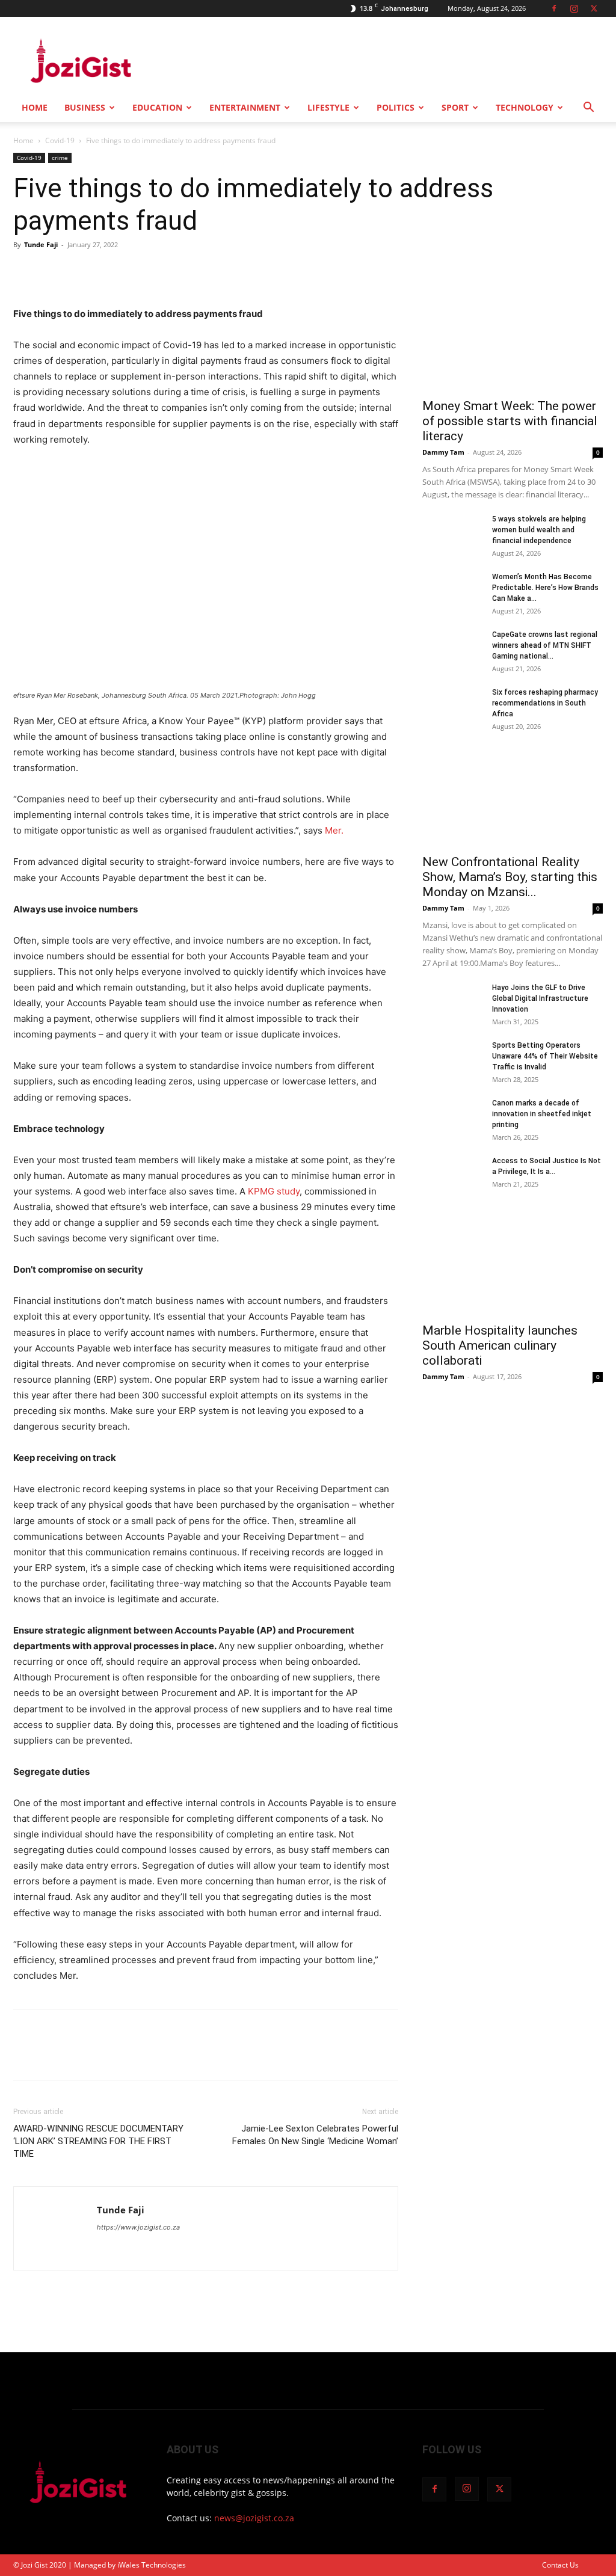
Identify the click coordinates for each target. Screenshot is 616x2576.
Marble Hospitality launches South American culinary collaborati (500, 1345)
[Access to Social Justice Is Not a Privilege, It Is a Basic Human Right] (452, 1176)
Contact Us (560, 2565)
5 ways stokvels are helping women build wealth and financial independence (539, 530)
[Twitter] (594, 8)
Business (85, 107)
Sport (455, 107)
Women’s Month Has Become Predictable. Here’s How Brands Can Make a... (545, 588)
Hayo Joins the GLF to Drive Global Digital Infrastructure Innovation (540, 998)
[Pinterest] (81, 272)
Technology (525, 107)
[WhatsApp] (108, 272)
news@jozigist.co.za (254, 2518)
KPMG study (274, 1191)
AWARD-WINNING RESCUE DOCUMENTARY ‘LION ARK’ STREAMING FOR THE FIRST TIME (98, 2141)
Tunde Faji (41, 244)
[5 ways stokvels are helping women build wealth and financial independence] (452, 535)
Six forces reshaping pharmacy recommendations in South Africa (545, 703)
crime (60, 158)
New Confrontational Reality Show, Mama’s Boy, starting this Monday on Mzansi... (510, 877)
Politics (396, 107)
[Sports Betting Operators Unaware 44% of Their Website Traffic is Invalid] (452, 1061)
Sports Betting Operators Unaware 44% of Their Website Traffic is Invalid (545, 1056)
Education (157, 107)
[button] (588, 109)
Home (35, 107)
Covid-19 (60, 140)
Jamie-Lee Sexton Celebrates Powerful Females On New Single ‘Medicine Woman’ (315, 2135)
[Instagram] (574, 8)
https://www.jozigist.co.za (138, 2227)
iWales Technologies (152, 2565)
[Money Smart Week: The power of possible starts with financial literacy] (513, 325)
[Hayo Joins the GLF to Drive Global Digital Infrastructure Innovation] (452, 1003)
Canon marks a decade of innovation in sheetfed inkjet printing (542, 1114)
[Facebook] (554, 8)
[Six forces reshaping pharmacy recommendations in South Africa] (452, 708)
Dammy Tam (443, 452)
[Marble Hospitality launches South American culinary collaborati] (513, 1271)
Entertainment (245, 107)
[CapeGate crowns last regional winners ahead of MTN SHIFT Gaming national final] (452, 650)
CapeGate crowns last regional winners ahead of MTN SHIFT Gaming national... (545, 645)
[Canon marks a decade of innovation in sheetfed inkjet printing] (452, 1119)
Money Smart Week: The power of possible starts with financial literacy (510, 421)
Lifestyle (328, 107)
